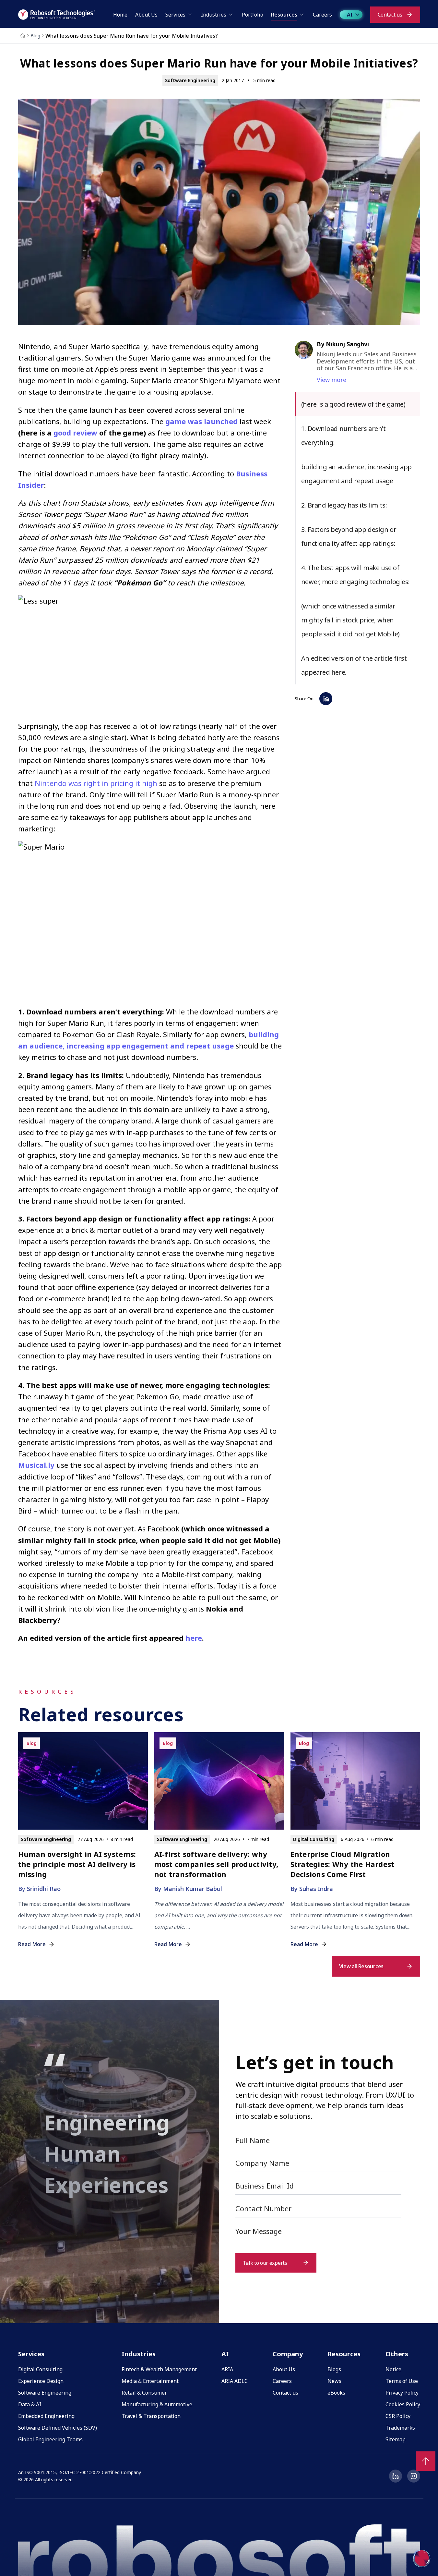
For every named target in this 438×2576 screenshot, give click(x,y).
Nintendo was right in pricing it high (96, 783)
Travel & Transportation (151, 2416)
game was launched (201, 421)
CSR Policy (398, 2416)
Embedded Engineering (46, 2416)
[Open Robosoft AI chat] (422, 2558)
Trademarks (400, 2428)
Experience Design (41, 2381)
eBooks (336, 2393)
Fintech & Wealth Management (159, 2369)
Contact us (285, 2393)
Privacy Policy (402, 2393)
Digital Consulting (40, 2369)
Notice (393, 2369)
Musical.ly (36, 1465)
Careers (282, 2381)
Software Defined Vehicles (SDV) (58, 2428)
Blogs (334, 2369)
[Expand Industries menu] (231, 15)
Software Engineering (45, 2393)
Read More (32, 1944)
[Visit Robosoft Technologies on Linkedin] (396, 2476)
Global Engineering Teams (50, 2439)
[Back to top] (426, 2461)
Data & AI (30, 2404)
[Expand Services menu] (190, 15)
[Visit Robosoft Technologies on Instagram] (414, 2476)
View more (331, 380)
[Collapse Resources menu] (302, 15)
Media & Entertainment (150, 2381)
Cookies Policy (403, 2404)
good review (75, 433)
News (334, 2381)
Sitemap (396, 2439)
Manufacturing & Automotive (157, 2404)
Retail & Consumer (144, 2393)
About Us (284, 2369)
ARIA (227, 2369)
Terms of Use (402, 2381)
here (194, 1638)
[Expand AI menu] (357, 15)
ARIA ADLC (235, 2381)
